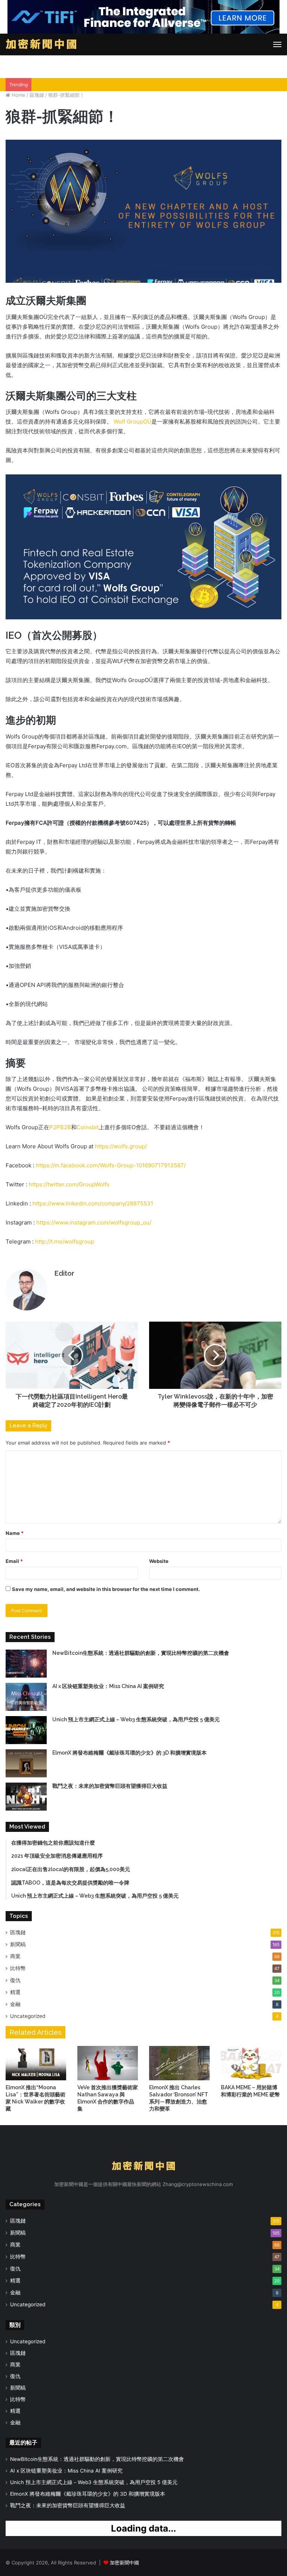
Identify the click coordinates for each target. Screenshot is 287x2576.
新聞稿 (18, 1944)
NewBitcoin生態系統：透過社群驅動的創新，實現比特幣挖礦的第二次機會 (141, 1653)
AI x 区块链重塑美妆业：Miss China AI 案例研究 (108, 1686)
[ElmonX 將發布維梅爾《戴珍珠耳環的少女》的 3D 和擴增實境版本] (26, 1763)
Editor (64, 1273)
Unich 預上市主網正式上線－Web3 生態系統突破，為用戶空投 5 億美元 (136, 1719)
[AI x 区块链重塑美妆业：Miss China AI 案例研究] (26, 1697)
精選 (15, 1992)
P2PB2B (60, 1127)
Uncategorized (28, 2016)
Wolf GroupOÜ (132, 422)
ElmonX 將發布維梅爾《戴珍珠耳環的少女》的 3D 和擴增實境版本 (129, 1753)
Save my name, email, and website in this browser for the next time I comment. (106, 1589)
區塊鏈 (37, 95)
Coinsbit (88, 1127)
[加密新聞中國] (41, 44)
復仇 (15, 1980)
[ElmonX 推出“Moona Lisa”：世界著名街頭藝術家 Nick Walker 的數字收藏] (36, 2063)
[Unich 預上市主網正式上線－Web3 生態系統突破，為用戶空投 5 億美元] (26, 1730)
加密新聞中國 (124, 2563)
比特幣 (18, 1968)
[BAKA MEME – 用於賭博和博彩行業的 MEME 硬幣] (251, 2063)
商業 (15, 1956)
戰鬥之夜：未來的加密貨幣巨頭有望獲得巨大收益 (110, 1786)
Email (14, 1561)
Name (15, 1533)
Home (18, 95)
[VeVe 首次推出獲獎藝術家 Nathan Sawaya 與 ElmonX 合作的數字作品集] (108, 2063)
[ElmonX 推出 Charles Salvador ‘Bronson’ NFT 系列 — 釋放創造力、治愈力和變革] (179, 2063)
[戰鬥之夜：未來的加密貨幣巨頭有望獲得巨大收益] (26, 1797)
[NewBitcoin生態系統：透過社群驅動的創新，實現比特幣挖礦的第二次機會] (26, 1664)
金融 (15, 2004)
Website (159, 1561)
